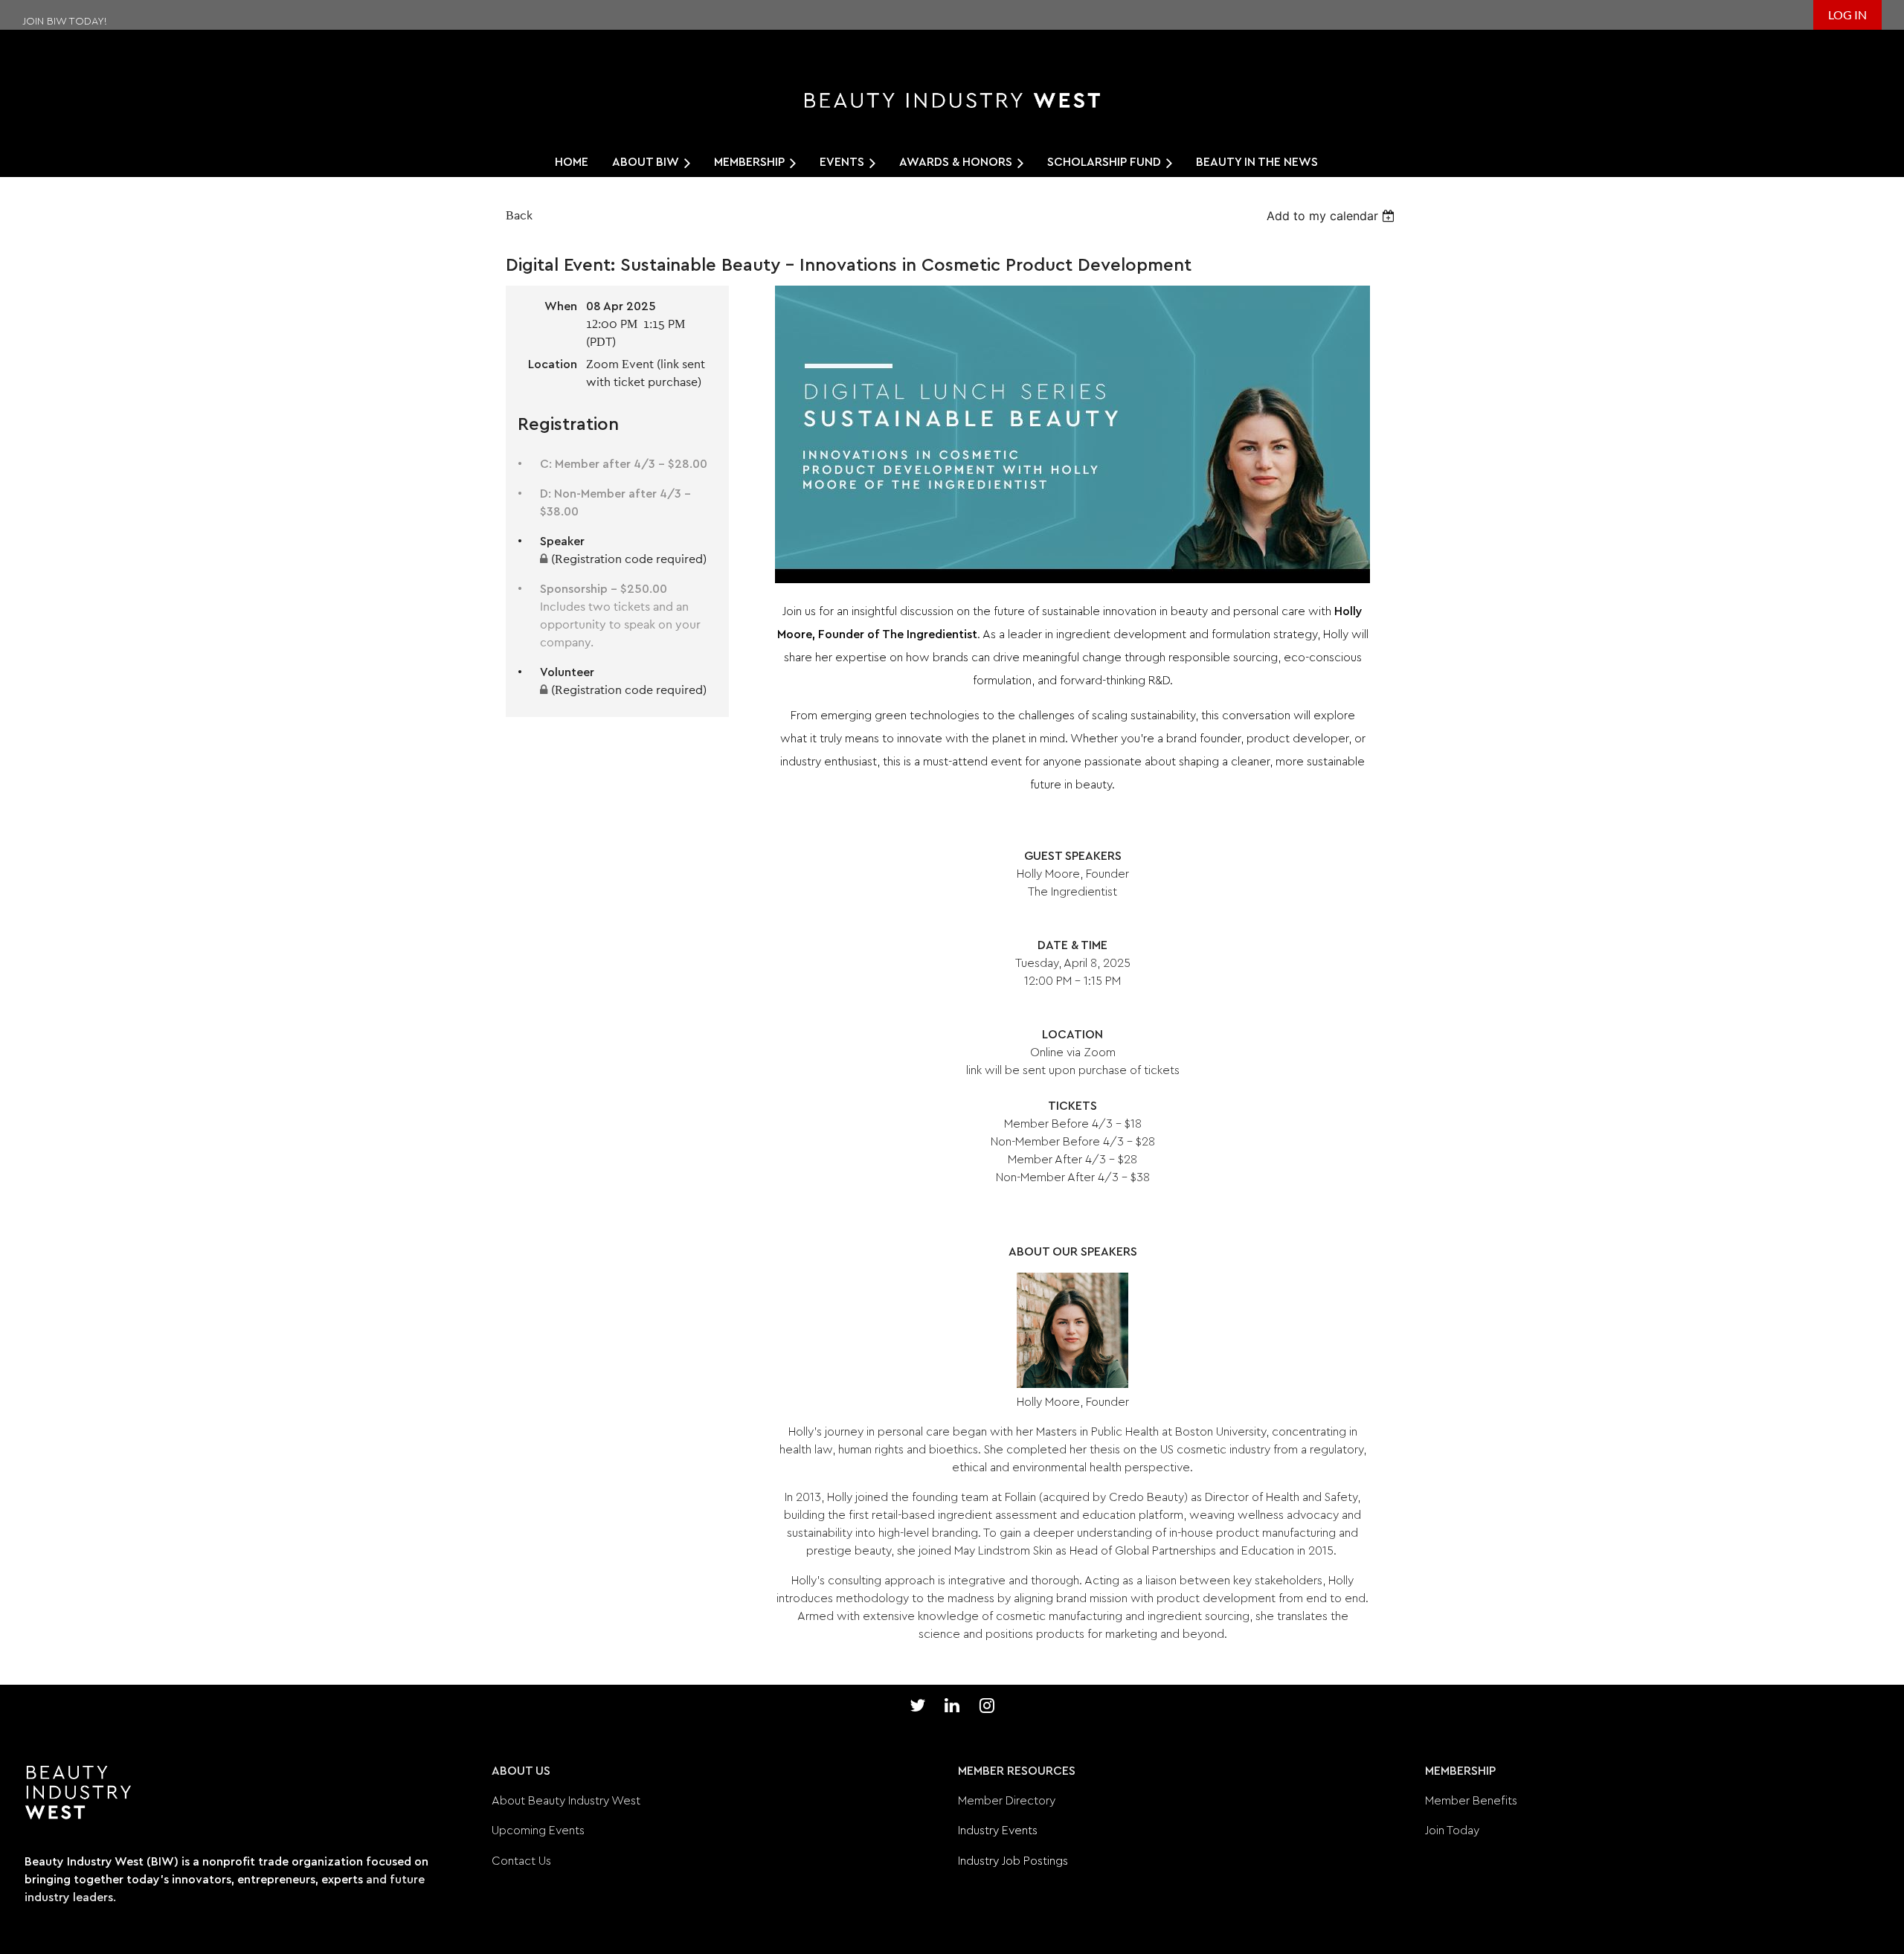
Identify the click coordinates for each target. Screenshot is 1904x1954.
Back (519, 216)
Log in (1847, 15)
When (561, 306)
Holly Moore (1048, 874)
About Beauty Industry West (566, 1801)
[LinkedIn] (952, 1705)
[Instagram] (987, 1705)
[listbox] (1332, 216)
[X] (917, 1705)
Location (553, 364)
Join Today (1452, 1831)
